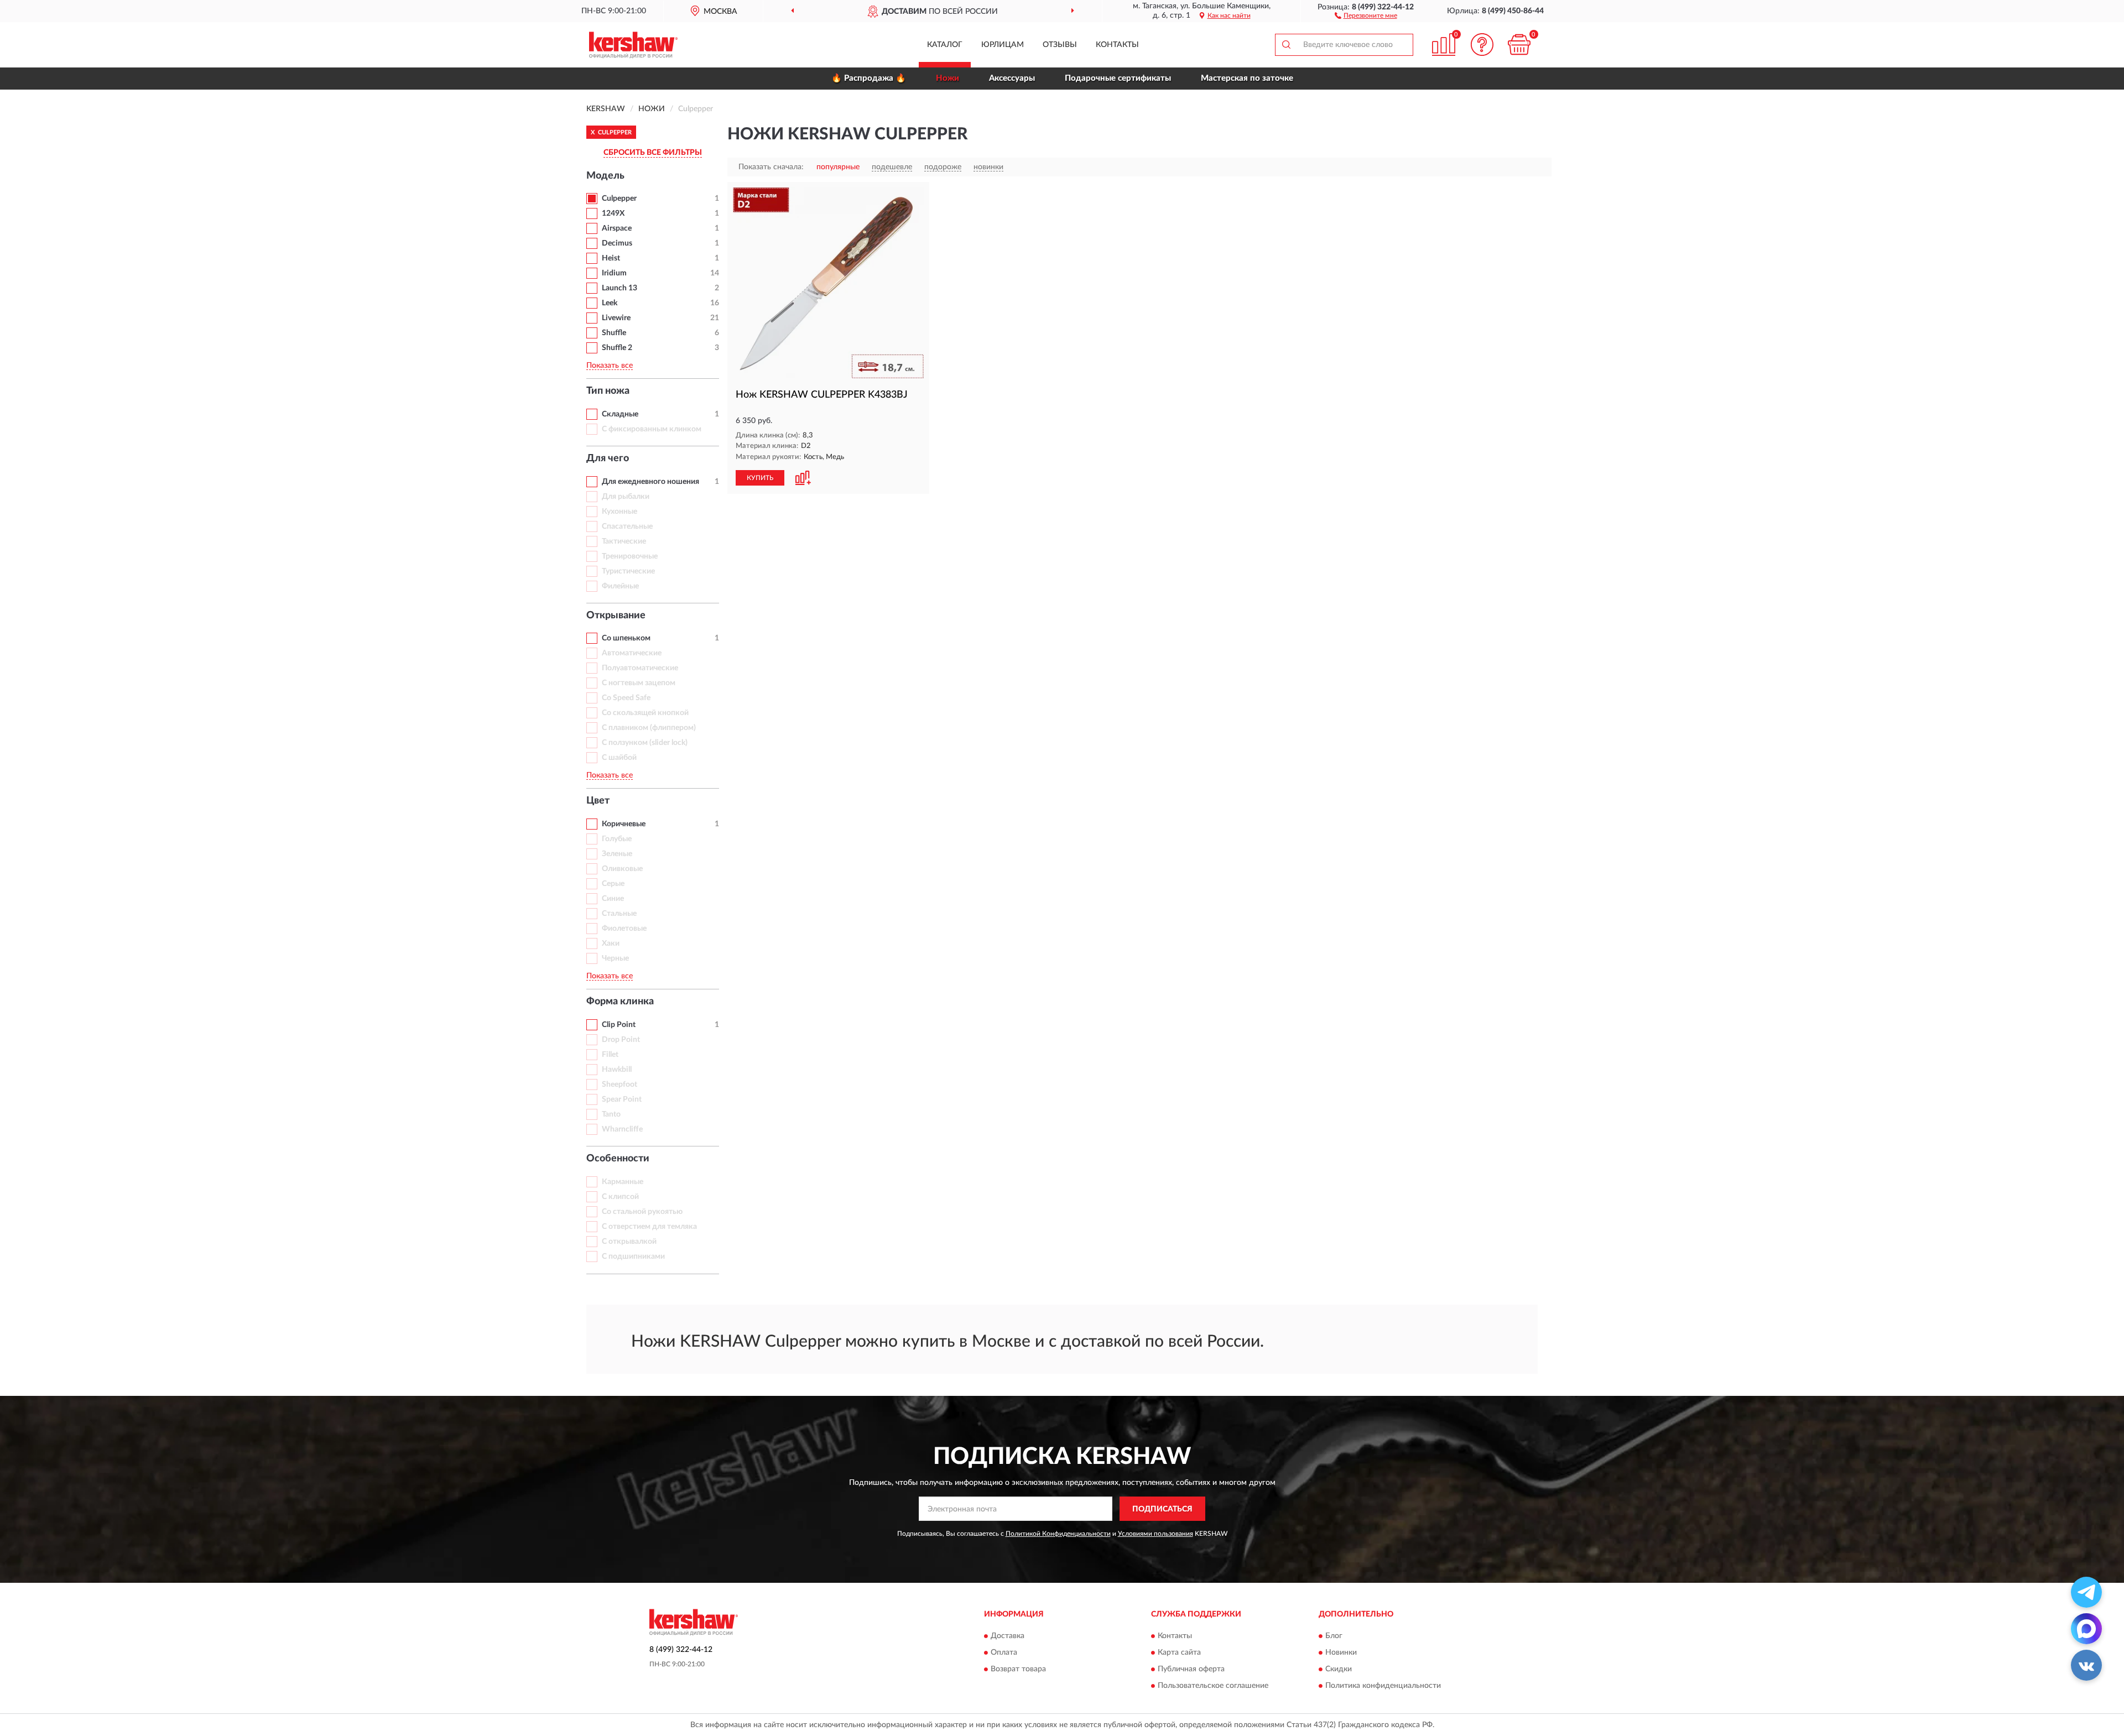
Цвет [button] (598, 801)
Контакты (1117, 45)
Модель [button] (605, 176)
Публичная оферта (1191, 1669)
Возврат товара (1018, 1669)
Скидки (1339, 1669)
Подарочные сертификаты (1118, 78)
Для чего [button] (608, 458)
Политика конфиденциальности (1383, 1686)
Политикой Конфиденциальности (1058, 1534)
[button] (1366, 15)
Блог (1334, 1636)
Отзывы (1060, 45)
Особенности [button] (618, 1159)
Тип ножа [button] (608, 391)
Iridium (614, 273)
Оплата (1004, 1652)
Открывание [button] (616, 616)
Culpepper (619, 199)
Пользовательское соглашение (1213, 1686)
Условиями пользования (1155, 1534)
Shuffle (614, 333)
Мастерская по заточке (1247, 78)
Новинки (1341, 1652)
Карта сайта (1179, 1652)
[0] (1519, 45)
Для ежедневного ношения (650, 482)
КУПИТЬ (760, 478)
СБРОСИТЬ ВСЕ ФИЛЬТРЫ (653, 153)
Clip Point (619, 1025)
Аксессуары (1012, 78)
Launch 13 (619, 288)
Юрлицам (1003, 45)
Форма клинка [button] (620, 1002)
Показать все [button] (610, 366)
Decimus (617, 243)
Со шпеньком (626, 638)
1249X (613, 213)
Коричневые (624, 824)
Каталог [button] (945, 45)
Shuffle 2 (617, 348)
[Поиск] (1286, 45)
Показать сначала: (771, 167)
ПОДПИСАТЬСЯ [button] (1162, 1509)
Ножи (948, 78)
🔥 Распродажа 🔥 (869, 78)
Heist (611, 258)
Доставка (1008, 1636)
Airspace (617, 228)
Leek (610, 303)
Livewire (616, 318)
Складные (620, 414)
